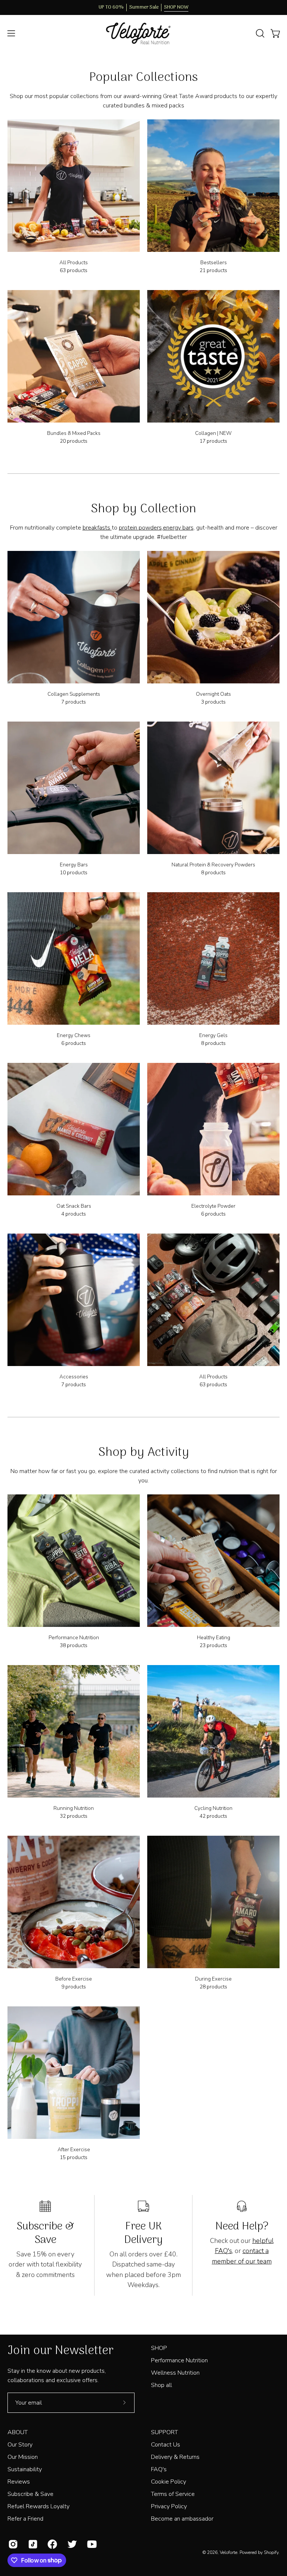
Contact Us (166, 2445)
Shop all (161, 2385)
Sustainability (25, 2469)
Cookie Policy (169, 2482)
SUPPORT (164, 2432)
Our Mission (23, 2457)
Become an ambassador (182, 2519)
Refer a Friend (25, 2519)
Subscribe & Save (30, 2494)
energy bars (178, 528)
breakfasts (97, 528)
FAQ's (159, 2469)
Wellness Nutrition (175, 2373)
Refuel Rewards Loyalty (38, 2506)
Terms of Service (173, 2494)
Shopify (271, 2552)
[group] (143, 7)
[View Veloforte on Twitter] (72, 2544)
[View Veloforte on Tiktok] (32, 2544)
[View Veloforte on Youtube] (91, 2544)
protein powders (140, 528)
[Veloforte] (143, 33)
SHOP (159, 2348)
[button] (259, 33)
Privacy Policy (169, 2506)
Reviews (19, 2482)
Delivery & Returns (175, 2457)
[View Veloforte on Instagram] (13, 2544)
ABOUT (18, 2432)
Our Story (20, 2445)
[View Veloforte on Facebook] (52, 2544)
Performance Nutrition (179, 2360)
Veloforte (229, 2552)
